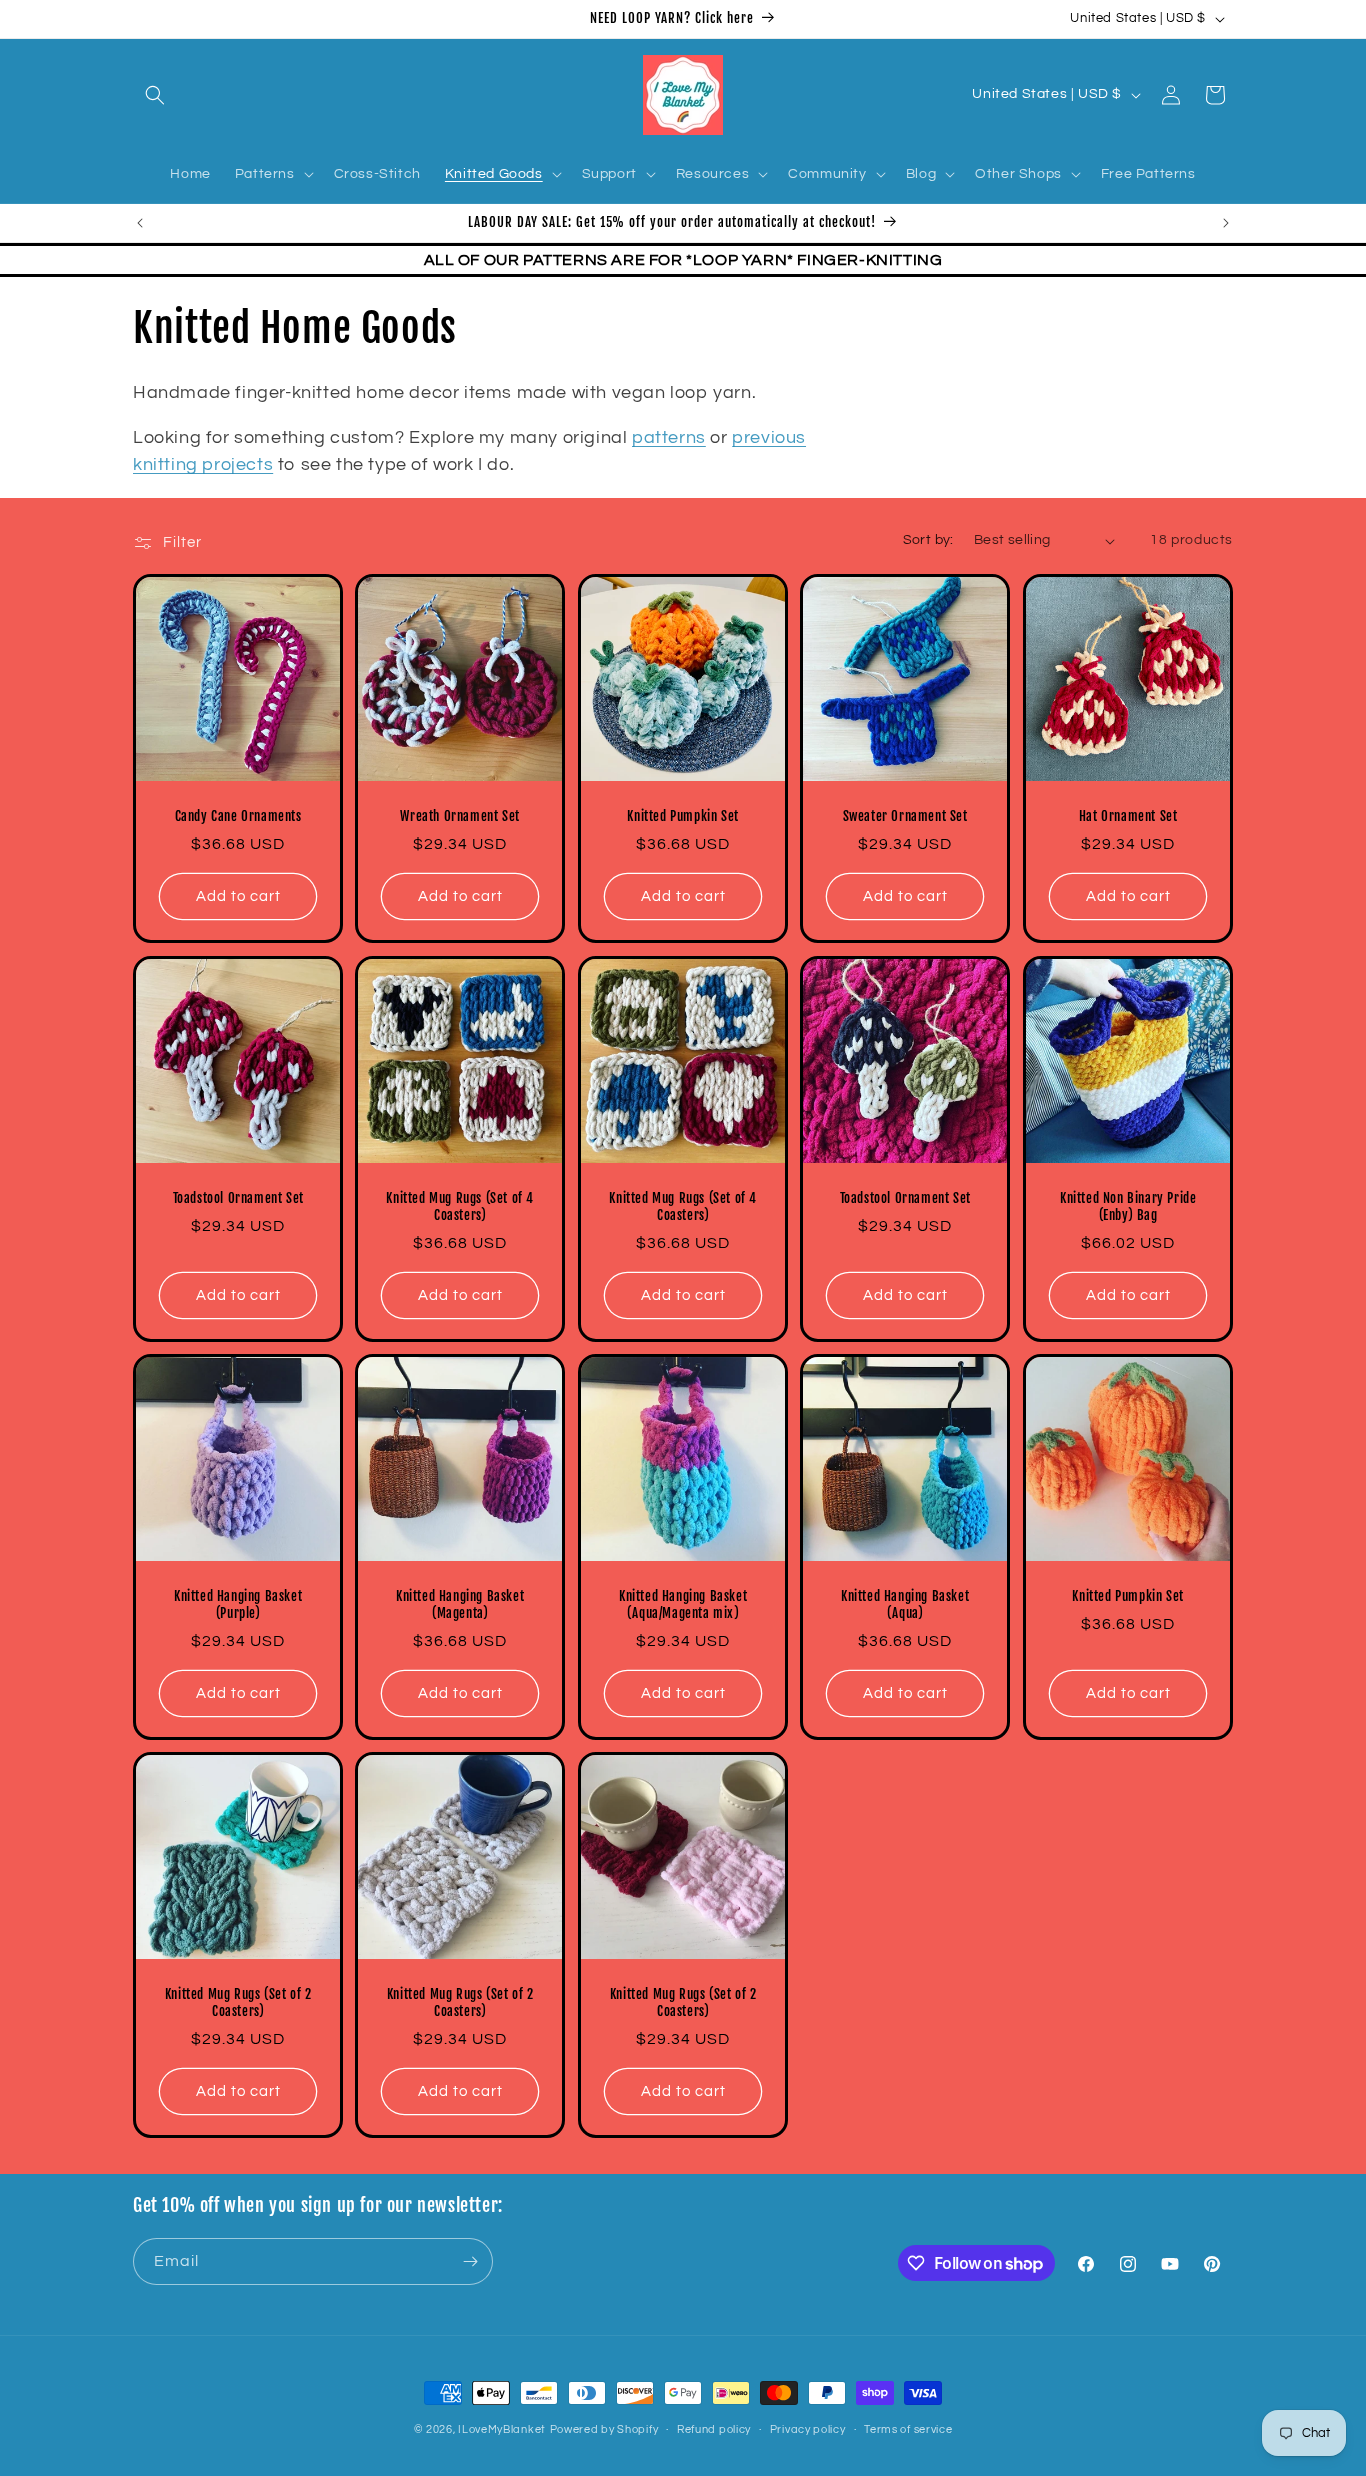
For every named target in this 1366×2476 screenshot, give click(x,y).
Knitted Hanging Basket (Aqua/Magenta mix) (683, 1604)
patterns (669, 437)
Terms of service (908, 2429)
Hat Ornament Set (1127, 817)
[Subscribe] (470, 2261)
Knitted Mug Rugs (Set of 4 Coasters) (461, 1206)
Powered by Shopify (604, 2429)
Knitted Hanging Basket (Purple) (238, 1604)
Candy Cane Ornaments (238, 817)
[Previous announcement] (140, 223)
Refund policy (714, 2429)
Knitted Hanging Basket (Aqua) (905, 1604)
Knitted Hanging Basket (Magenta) (460, 1604)
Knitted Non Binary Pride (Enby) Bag (1128, 1206)
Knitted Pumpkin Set (682, 817)
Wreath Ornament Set (460, 817)
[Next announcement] (1226, 223)
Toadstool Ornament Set (238, 1198)
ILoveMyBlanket (502, 2429)
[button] (155, 95)
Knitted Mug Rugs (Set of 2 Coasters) (238, 2003)
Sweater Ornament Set (905, 817)
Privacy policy (808, 2429)
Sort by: (928, 540)
